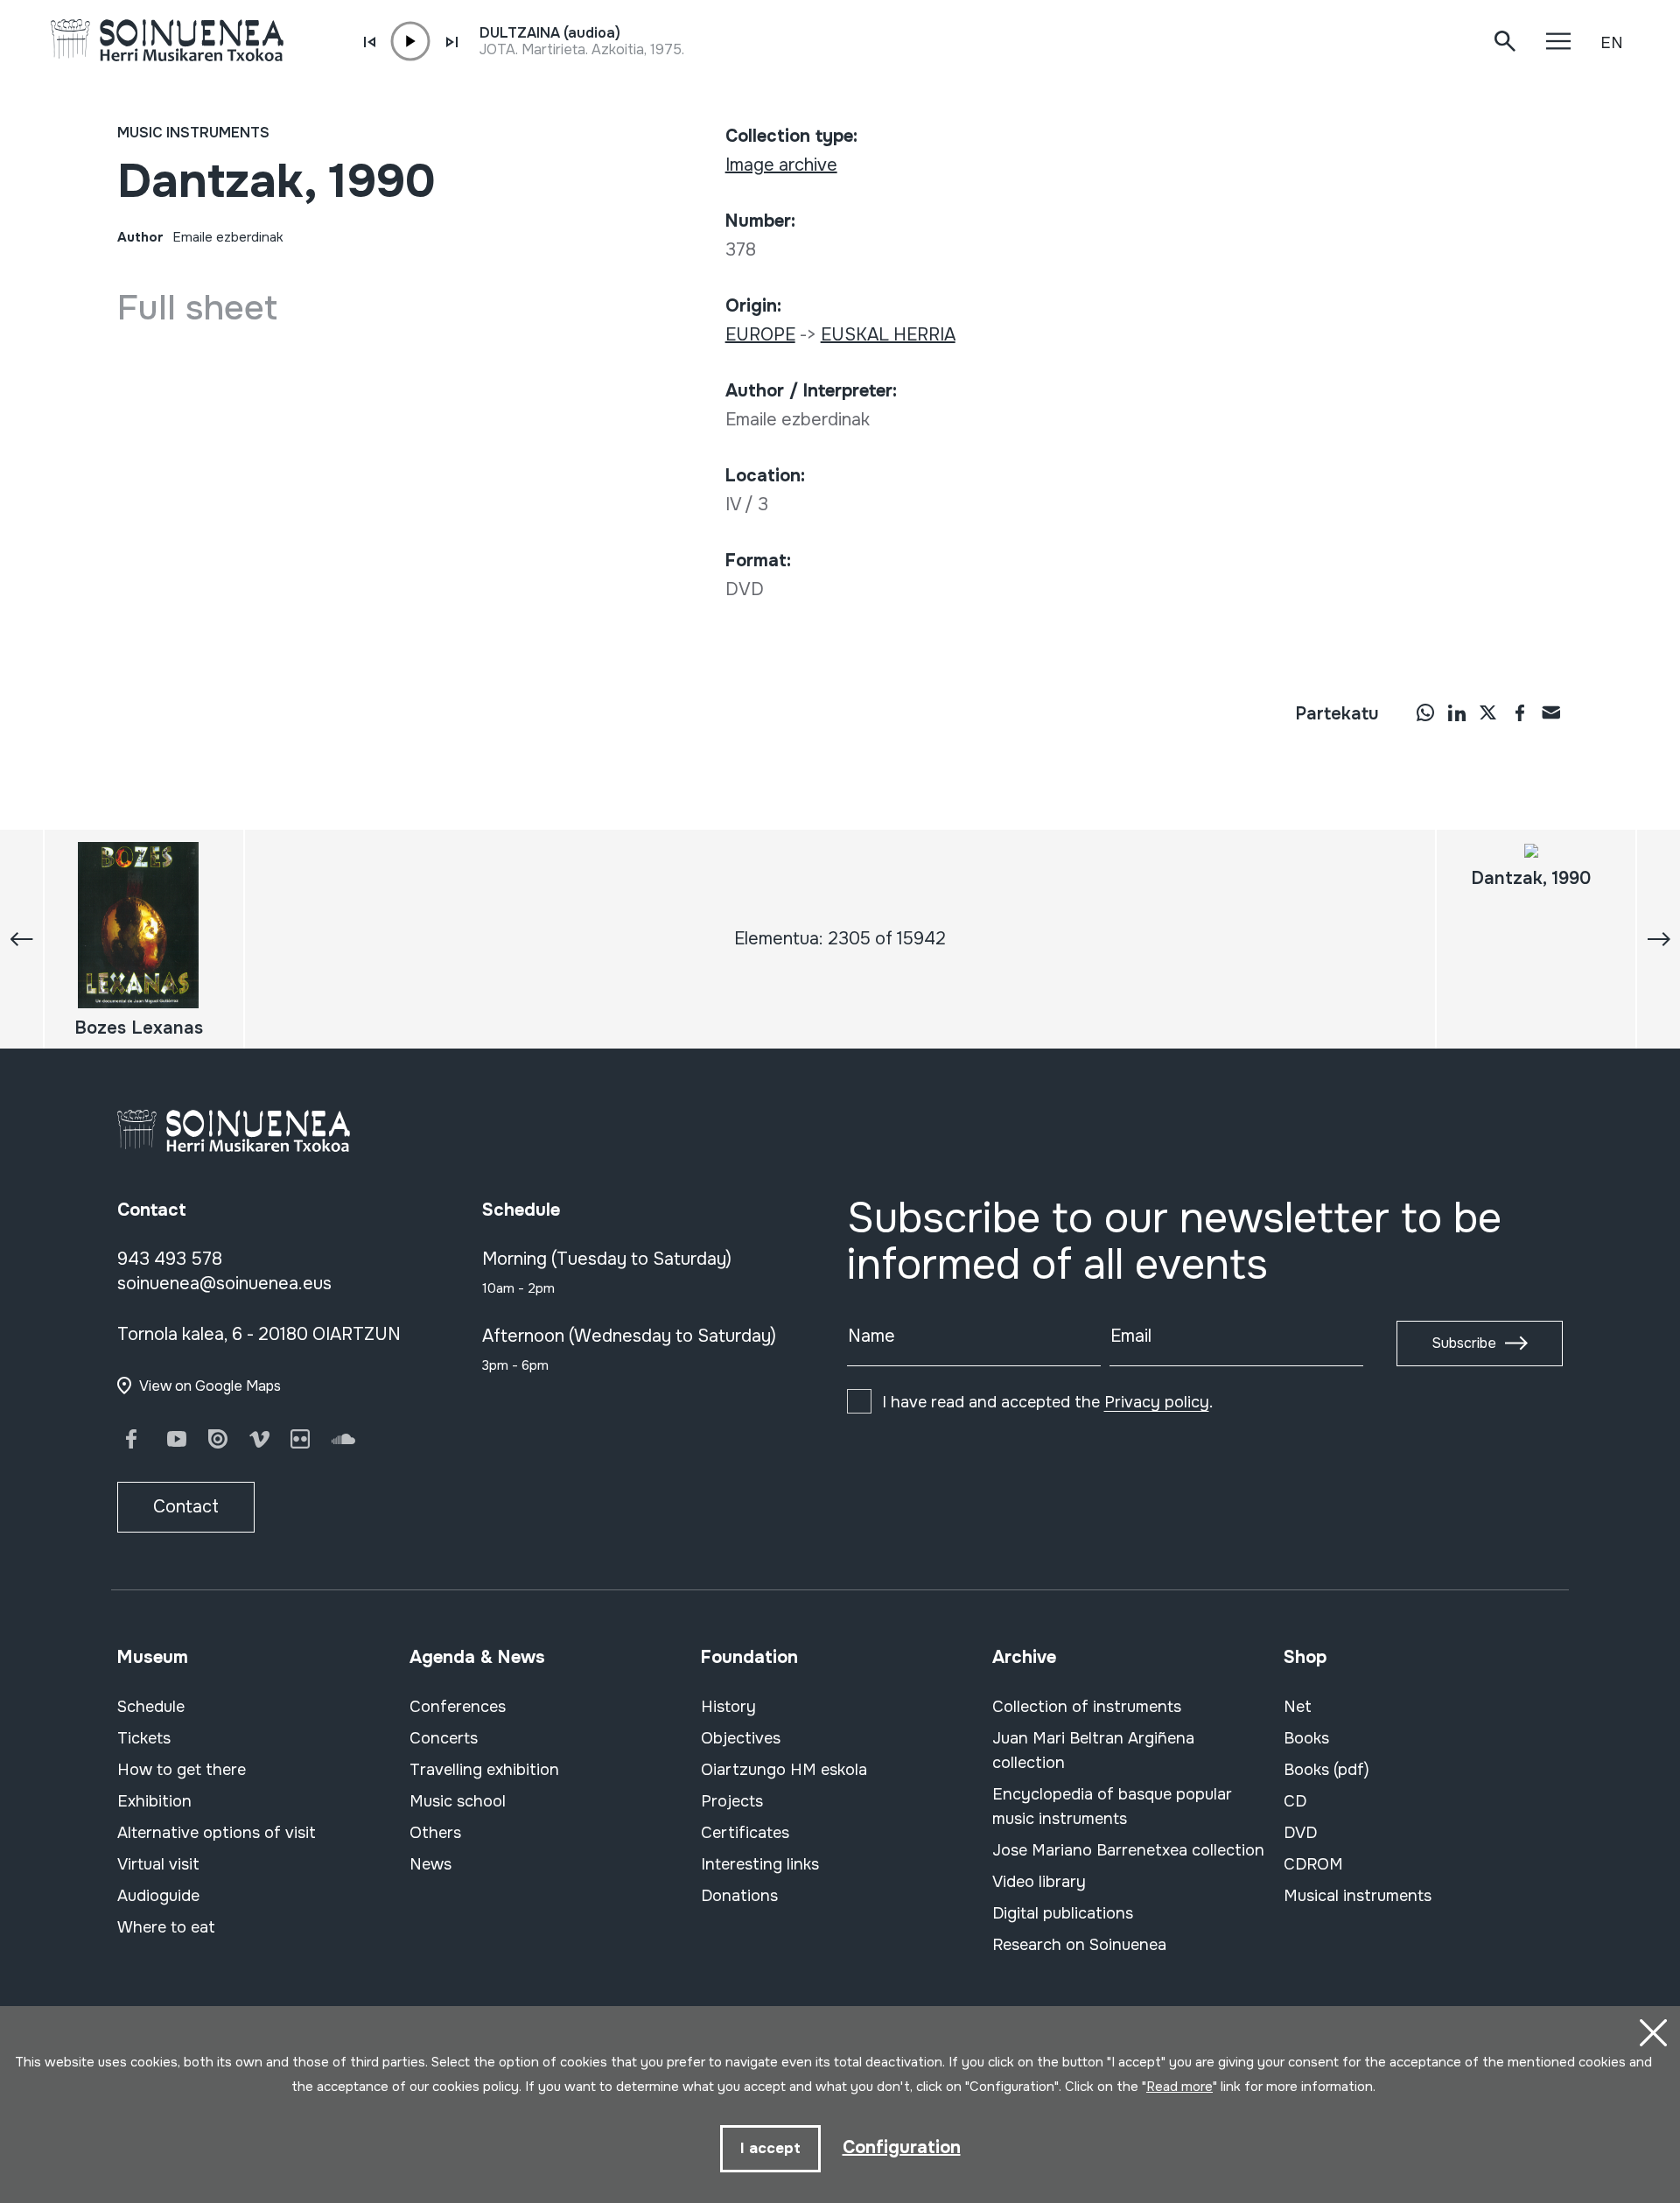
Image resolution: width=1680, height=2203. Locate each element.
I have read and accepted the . (1047, 1402)
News (430, 1864)
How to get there (182, 1770)
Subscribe (1464, 1343)
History (728, 1707)
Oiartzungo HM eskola (784, 1770)
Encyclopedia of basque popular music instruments (1112, 1807)
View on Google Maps (210, 1386)
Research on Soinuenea (1079, 1945)
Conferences (458, 1707)
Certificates (745, 1833)
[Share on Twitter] (1488, 712)
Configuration (902, 2147)
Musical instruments (1358, 1896)
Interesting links (760, 1864)
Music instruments (193, 133)
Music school (458, 1801)
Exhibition (154, 1801)
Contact (186, 1507)
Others (435, 1833)
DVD (1300, 1833)
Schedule (151, 1707)
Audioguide (158, 1896)
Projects (732, 1801)
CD (1295, 1801)
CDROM (1313, 1864)
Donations (739, 1896)
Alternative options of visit (217, 1833)
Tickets (144, 1738)
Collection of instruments (1087, 1707)
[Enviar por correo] (1551, 712)
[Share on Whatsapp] (1425, 712)
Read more (1179, 2087)
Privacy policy (1157, 1402)
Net (1298, 1707)
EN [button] (1612, 43)
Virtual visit (158, 1864)
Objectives (741, 1738)
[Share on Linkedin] (1457, 712)
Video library (1039, 1882)
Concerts (444, 1738)
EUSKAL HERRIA (888, 335)
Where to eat (166, 1927)
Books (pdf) (1326, 1770)
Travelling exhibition (484, 1770)
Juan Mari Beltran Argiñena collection (1093, 1750)
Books (1306, 1738)
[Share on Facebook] (1520, 712)
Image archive (781, 165)
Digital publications (1063, 1913)
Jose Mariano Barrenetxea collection (1128, 1850)
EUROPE (760, 335)
